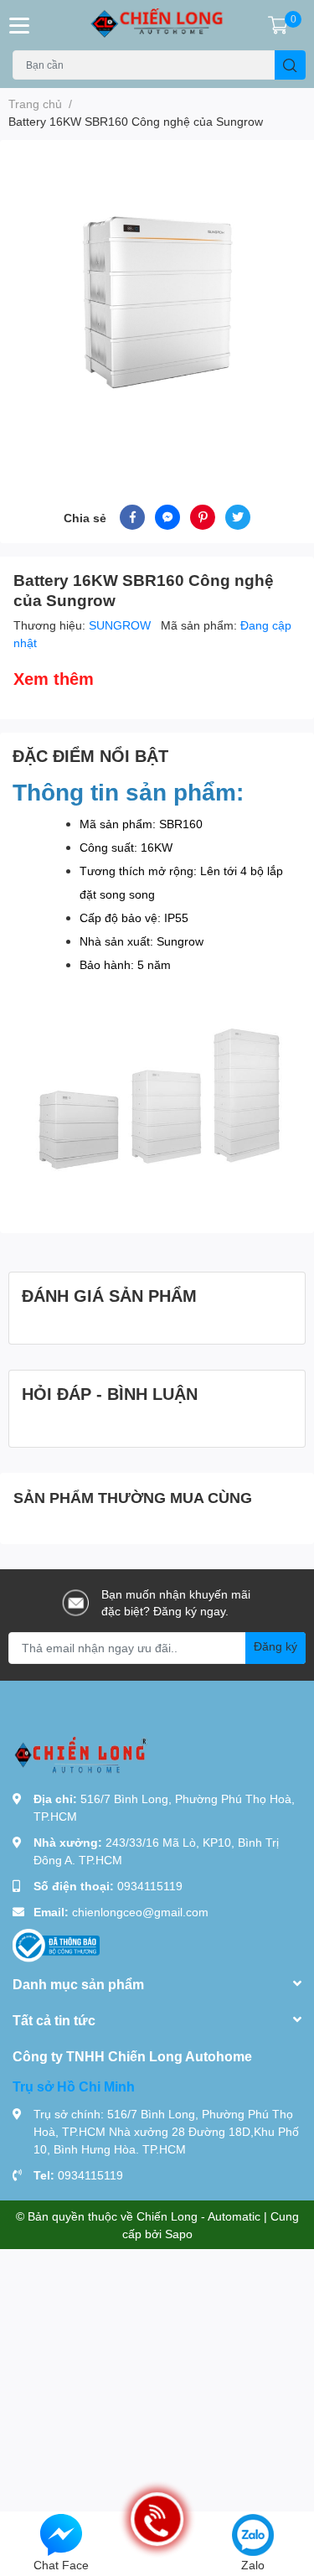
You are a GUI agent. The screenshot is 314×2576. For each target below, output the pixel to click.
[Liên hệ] (61, 2534)
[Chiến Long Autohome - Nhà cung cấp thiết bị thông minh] (157, 25)
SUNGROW (121, 625)
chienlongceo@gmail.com (140, 1912)
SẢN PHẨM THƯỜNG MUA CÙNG (133, 1497)
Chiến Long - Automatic (198, 2216)
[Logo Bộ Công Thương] (56, 1944)
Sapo (179, 2234)
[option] (157, 302)
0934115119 (150, 1886)
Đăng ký (275, 1646)
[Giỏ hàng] (278, 25)
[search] (290, 65)
